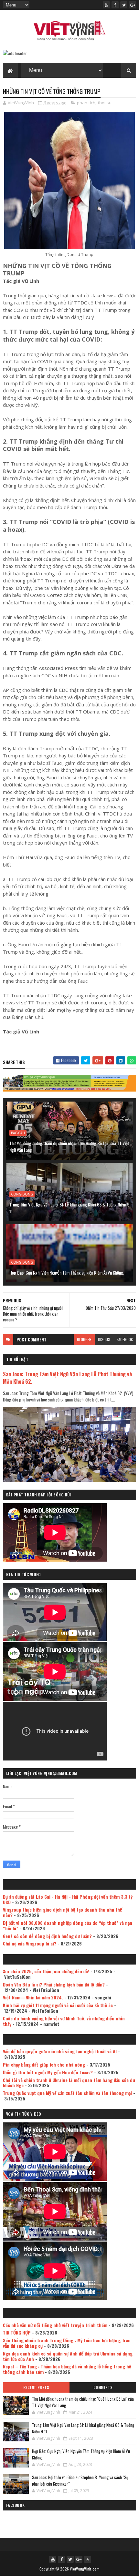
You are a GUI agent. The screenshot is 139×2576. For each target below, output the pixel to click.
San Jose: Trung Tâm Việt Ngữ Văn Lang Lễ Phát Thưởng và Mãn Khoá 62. (67, 1378)
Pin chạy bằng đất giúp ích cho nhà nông (44, 2064)
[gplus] (133, 5)
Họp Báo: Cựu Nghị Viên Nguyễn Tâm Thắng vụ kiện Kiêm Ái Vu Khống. (67, 1273)
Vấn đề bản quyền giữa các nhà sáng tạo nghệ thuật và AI (60, 2051)
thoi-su (105, 103)
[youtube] (106, 5)
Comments (103, 2387)
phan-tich (86, 103)
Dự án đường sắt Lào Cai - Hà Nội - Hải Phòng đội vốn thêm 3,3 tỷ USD (68, 1899)
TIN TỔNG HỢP (17, 2332)
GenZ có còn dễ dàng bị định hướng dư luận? (47, 1936)
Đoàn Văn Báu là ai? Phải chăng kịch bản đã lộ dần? (54, 1984)
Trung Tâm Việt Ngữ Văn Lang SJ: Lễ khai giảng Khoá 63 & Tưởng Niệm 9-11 (70, 1208)
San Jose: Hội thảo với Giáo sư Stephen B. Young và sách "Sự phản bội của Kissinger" (80, 2480)
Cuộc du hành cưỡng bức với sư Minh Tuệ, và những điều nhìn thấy (64, 2021)
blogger (84, 1339)
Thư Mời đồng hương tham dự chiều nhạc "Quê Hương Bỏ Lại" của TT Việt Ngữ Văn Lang (69, 1146)
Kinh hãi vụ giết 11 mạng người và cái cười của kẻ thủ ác (58, 2005)
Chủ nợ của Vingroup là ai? (30, 1943)
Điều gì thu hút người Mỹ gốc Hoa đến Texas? (48, 2072)
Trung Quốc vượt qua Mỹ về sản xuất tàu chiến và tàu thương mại (67, 2093)
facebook (125, 1339)
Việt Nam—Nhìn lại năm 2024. (33, 1997)
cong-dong (22, 1194)
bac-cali (18, 1133)
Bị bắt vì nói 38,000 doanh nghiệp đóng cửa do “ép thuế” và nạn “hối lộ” (68, 1925)
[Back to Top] (88, 2559)
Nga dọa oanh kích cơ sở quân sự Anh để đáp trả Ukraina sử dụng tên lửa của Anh (68, 2356)
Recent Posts (36, 2387)
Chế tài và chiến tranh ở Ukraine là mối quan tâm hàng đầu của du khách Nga (69, 2083)
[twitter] (124, 5)
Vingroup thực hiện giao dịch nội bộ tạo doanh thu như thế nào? (63, 1912)
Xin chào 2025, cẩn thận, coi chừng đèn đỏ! (46, 1971)
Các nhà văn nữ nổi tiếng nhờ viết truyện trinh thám (55, 2325)
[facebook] (115, 5)
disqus (104, 1339)
